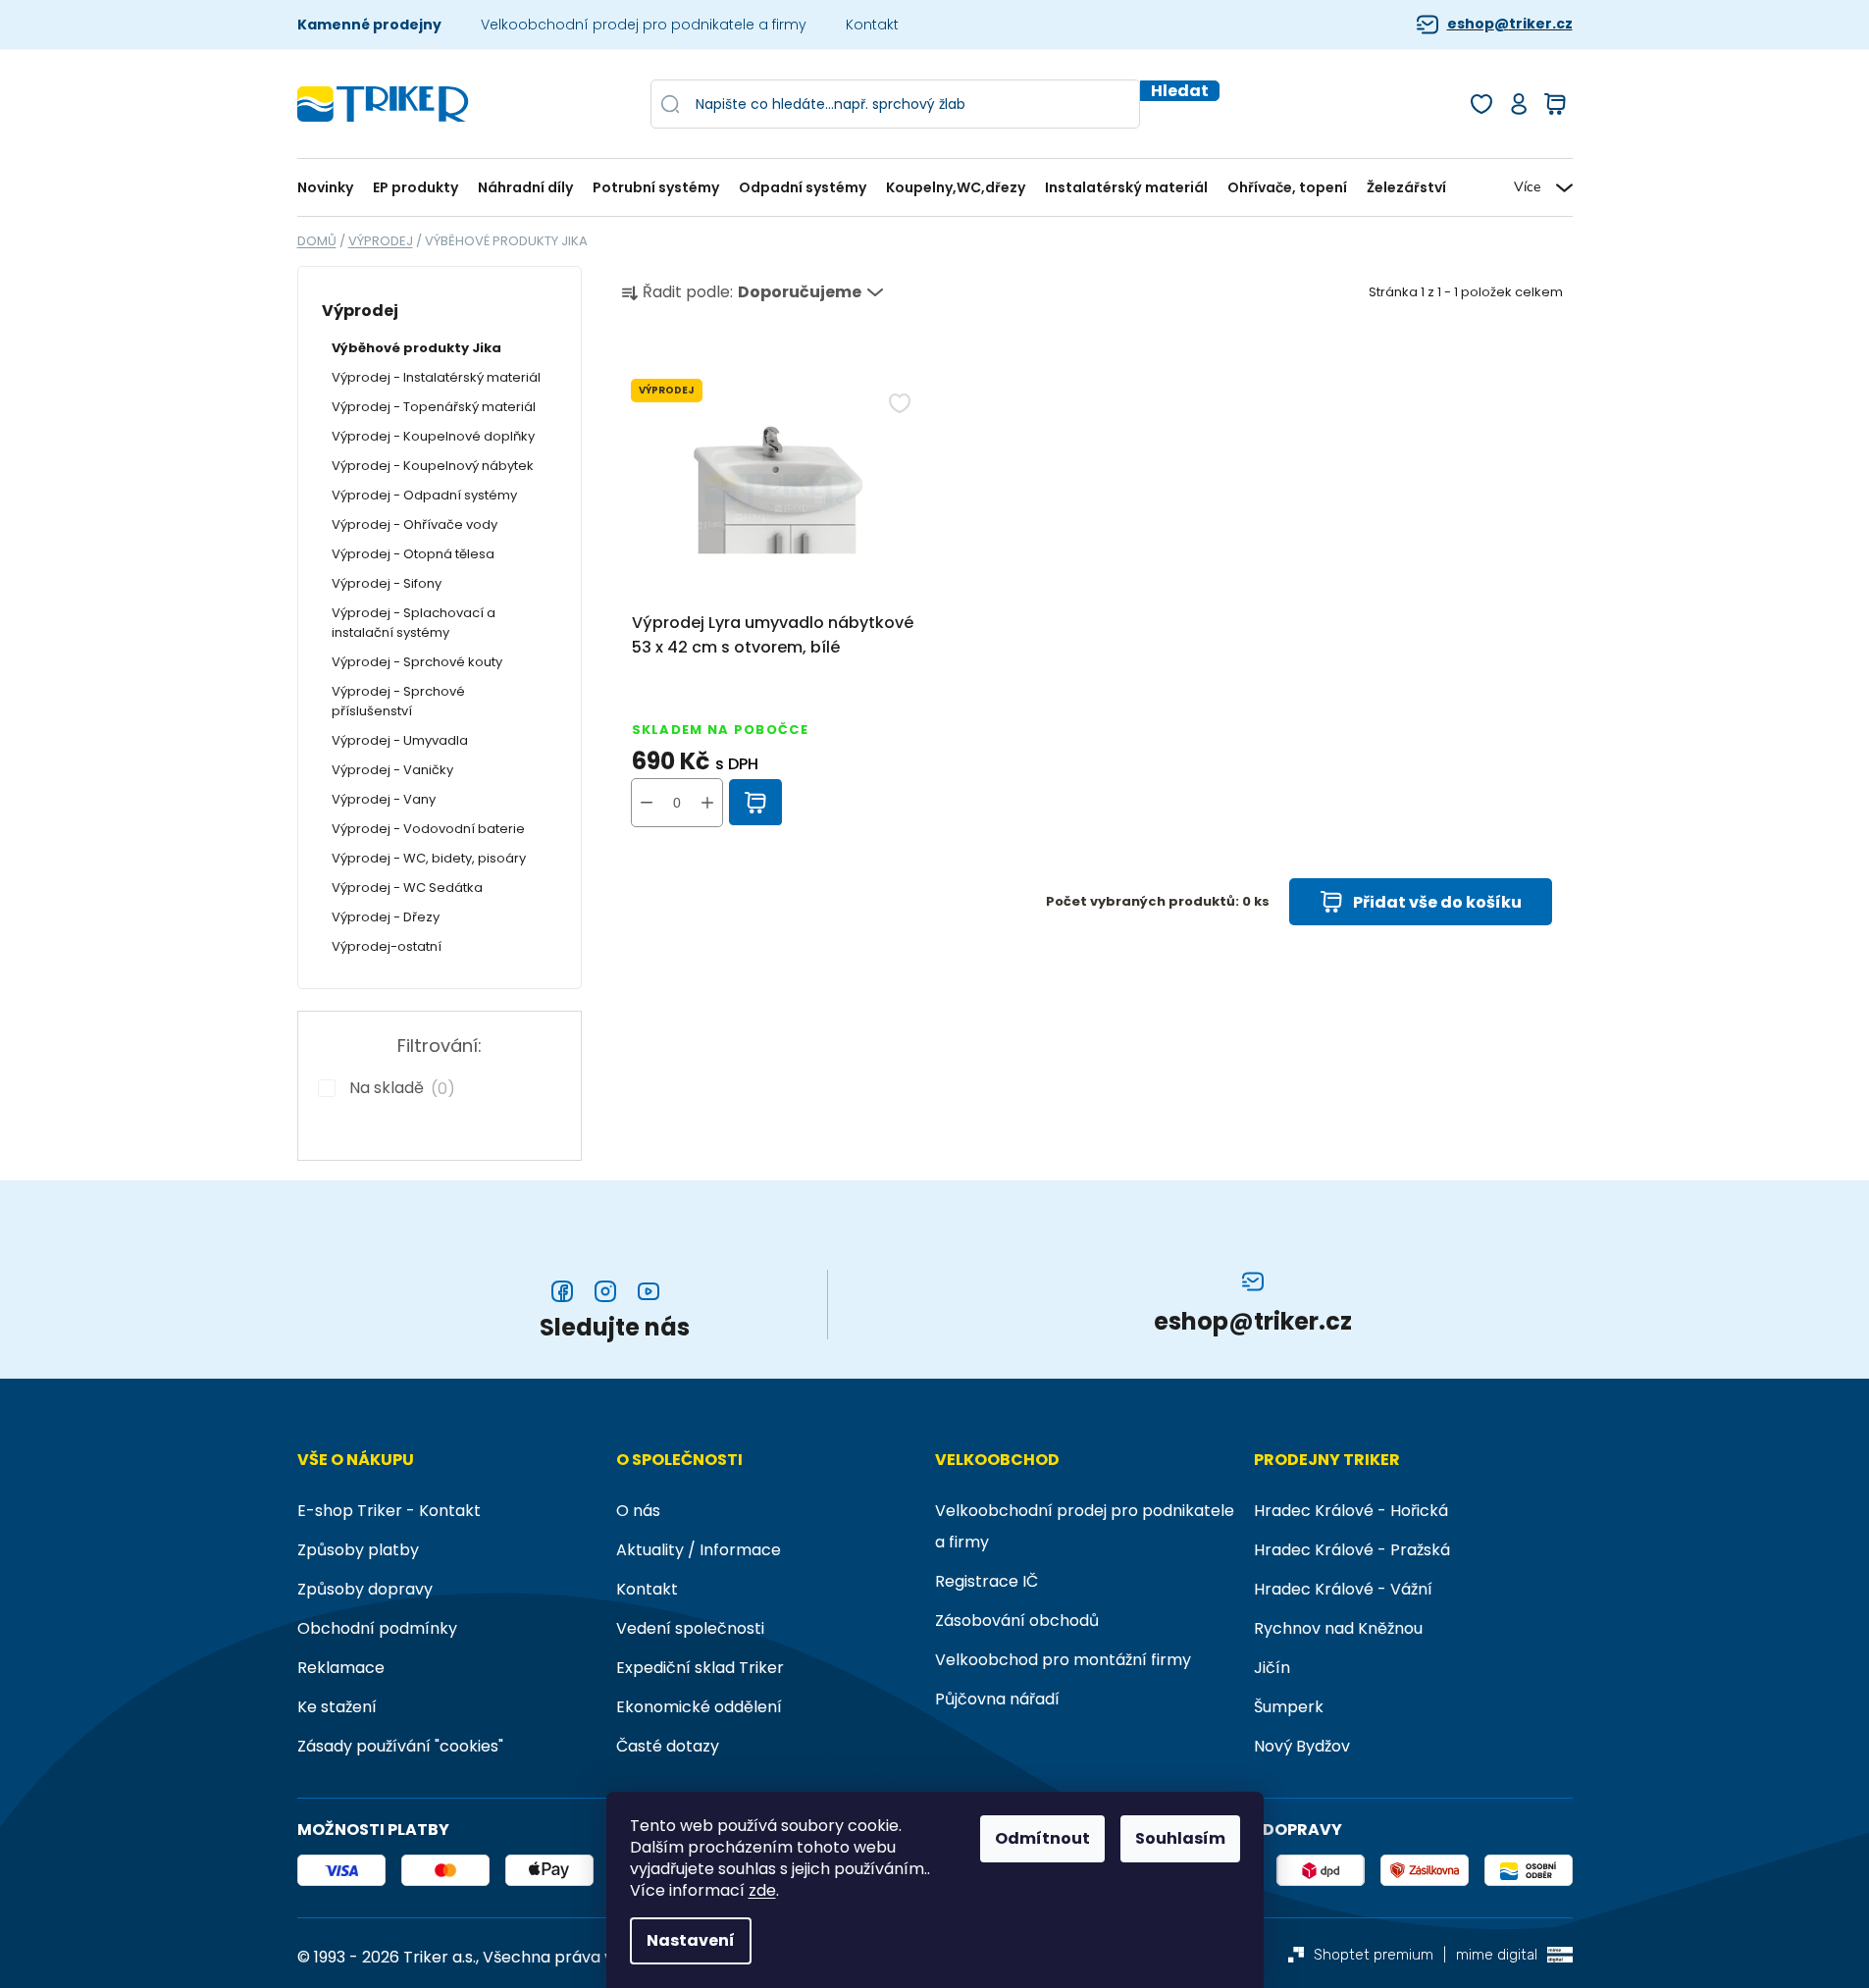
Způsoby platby (358, 1550)
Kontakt (872, 25)
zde (762, 1891)
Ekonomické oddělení (699, 1707)
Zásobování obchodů (1017, 1621)
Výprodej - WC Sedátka (407, 888)
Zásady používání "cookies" (400, 1746)
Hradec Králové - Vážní (1343, 1589)
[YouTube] (649, 1291)
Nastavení (691, 1940)
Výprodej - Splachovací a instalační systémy (414, 623)
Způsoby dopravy (365, 1589)
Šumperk (1289, 1707)
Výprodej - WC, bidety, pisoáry (429, 858)
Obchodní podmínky (377, 1628)
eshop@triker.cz (1510, 24)
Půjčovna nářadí (997, 1699)
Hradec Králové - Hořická (1351, 1511)
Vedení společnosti (690, 1628)
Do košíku (756, 803)
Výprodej (360, 311)
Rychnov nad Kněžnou (1338, 1628)
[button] (707, 803)
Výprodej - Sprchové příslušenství (398, 701)
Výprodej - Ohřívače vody (415, 524)
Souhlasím (1180, 1838)
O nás (638, 1511)
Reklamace (341, 1668)
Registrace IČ (986, 1581)
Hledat (1180, 91)
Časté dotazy (668, 1746)
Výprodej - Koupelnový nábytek (433, 466)
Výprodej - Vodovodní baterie (428, 829)
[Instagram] (605, 1291)
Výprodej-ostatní (387, 946)
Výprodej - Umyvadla (400, 740)
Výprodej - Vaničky (392, 770)
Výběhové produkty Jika (416, 348)
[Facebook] (562, 1291)
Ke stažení (337, 1707)
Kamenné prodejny (369, 25)
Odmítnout (1042, 1838)
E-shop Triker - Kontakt (389, 1511)
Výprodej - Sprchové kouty (417, 662)
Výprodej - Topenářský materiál (434, 407)
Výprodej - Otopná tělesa (413, 554)
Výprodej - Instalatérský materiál (436, 377)
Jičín (1272, 1668)
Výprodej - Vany (384, 799)
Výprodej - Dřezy (386, 917)
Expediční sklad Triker (700, 1668)
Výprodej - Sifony (387, 583)
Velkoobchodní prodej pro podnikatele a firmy (644, 25)
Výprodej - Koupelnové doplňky (433, 436)
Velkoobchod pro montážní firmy (1063, 1660)
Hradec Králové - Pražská (1352, 1550)
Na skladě (398, 1088)
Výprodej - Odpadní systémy (424, 495)
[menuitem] (330, 188)
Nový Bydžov (1302, 1746)
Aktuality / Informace (699, 1550)
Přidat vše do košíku (1437, 902)
